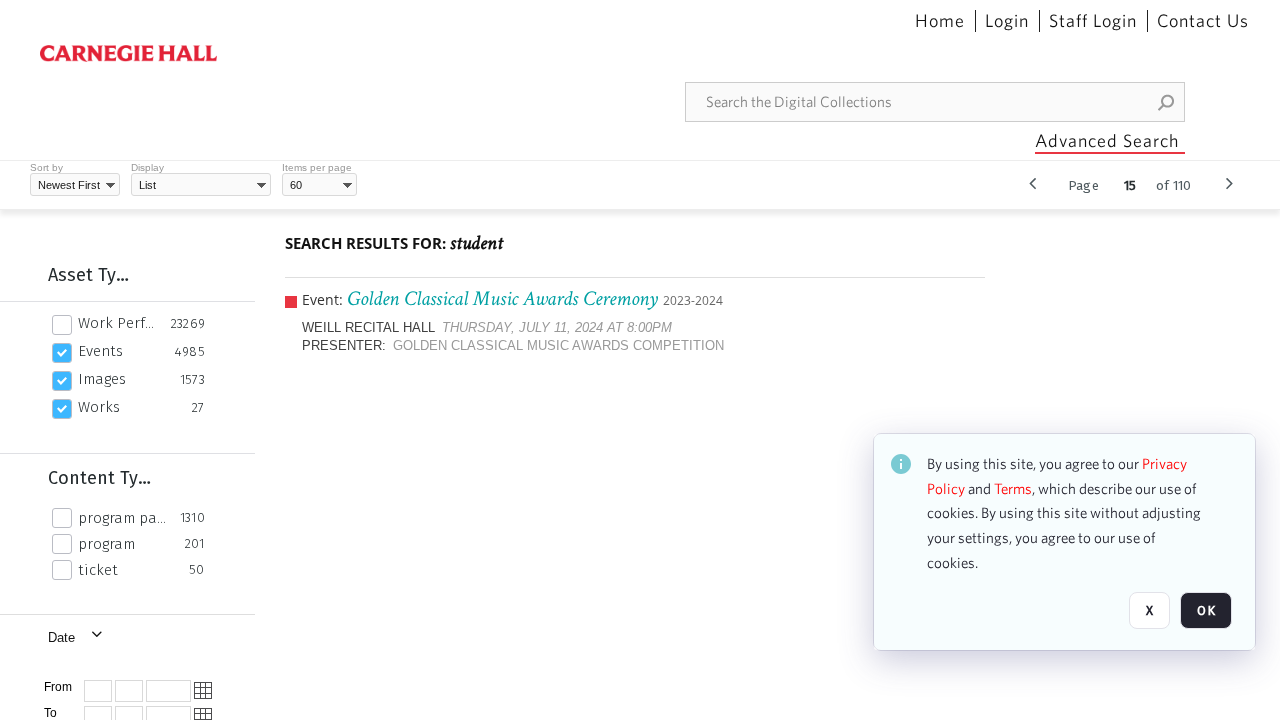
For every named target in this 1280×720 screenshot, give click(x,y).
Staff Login (1093, 21)
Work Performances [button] (119, 323)
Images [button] (102, 379)
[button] (1167, 102)
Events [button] (100, 351)
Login (1007, 21)
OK (1206, 610)
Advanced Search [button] (1107, 140)
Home (940, 21)
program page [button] (123, 518)
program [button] (106, 544)
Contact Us (1203, 21)
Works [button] (99, 407)
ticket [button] (98, 570)
